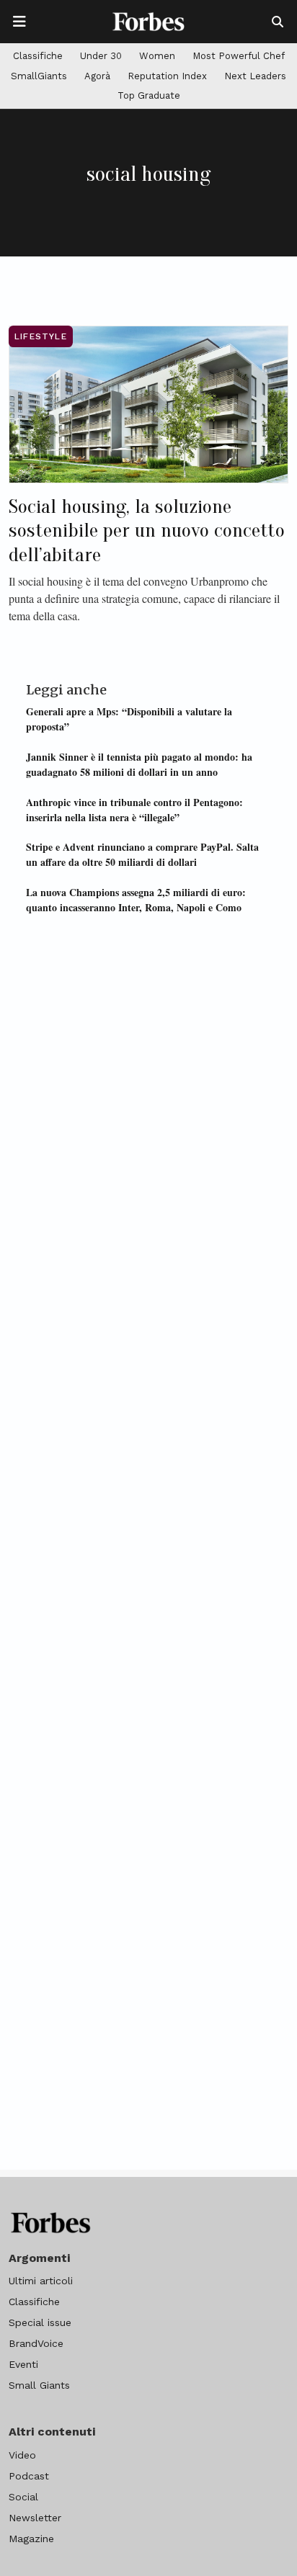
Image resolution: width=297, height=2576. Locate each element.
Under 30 (101, 56)
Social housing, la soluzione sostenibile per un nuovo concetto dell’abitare (147, 531)
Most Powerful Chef (239, 56)
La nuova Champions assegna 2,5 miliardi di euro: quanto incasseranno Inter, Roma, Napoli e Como (136, 900)
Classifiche (38, 56)
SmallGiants (39, 76)
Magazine (31, 2539)
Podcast (29, 2476)
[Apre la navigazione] (19, 22)
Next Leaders (255, 76)
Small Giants (39, 2385)
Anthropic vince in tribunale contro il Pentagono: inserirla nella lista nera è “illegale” (134, 810)
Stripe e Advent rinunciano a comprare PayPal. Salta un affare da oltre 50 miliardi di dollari (142, 854)
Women (157, 56)
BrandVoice (36, 2343)
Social (23, 2497)
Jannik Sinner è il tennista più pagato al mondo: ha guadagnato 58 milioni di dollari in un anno (139, 764)
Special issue (40, 2322)
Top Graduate (149, 95)
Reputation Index (167, 76)
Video (22, 2455)
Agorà (97, 76)
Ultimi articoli (41, 2281)
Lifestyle (41, 336)
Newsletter (35, 2518)
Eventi (23, 2364)
